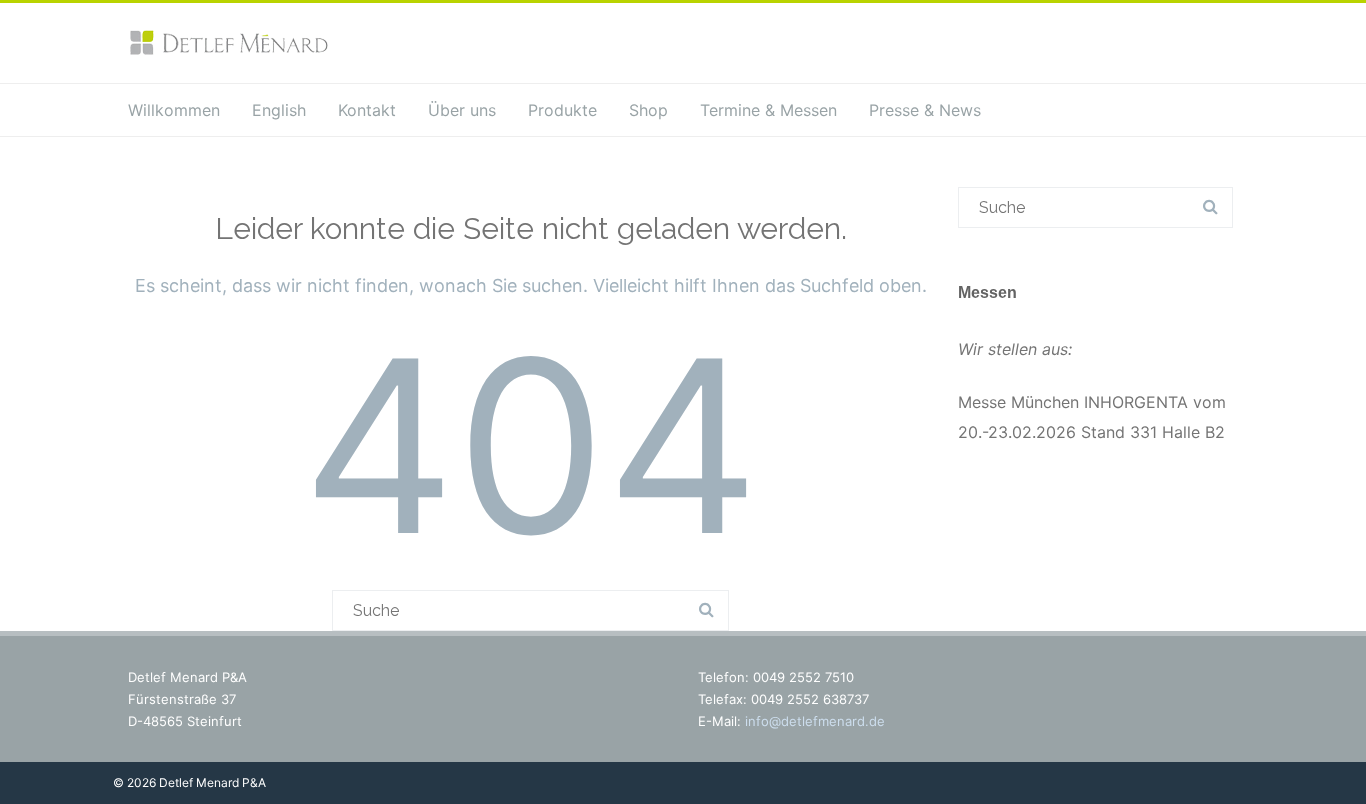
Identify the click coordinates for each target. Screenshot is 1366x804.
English (279, 110)
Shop (648, 110)
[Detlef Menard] (228, 51)
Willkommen (174, 110)
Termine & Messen (768, 110)
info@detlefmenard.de (815, 721)
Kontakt (367, 110)
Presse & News (925, 110)
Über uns (462, 110)
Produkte (562, 110)
